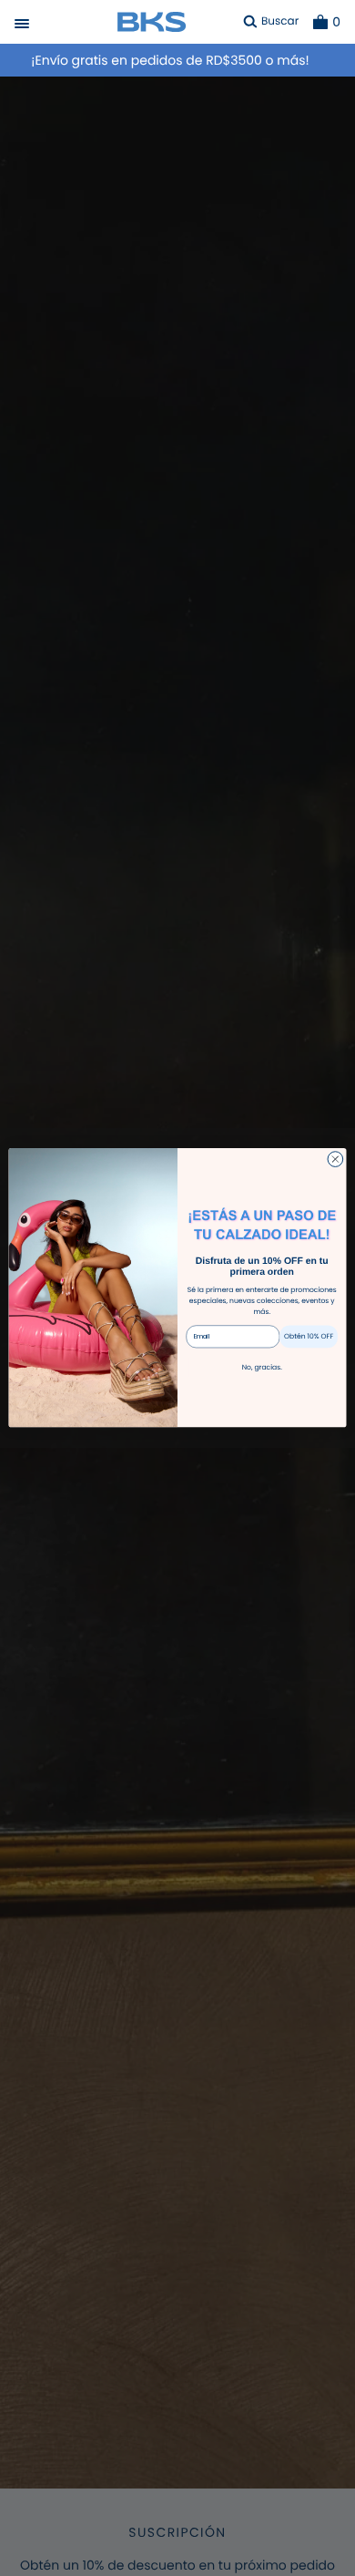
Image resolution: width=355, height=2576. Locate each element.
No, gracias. (262, 1367)
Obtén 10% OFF (309, 1336)
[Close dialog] (335, 1160)
